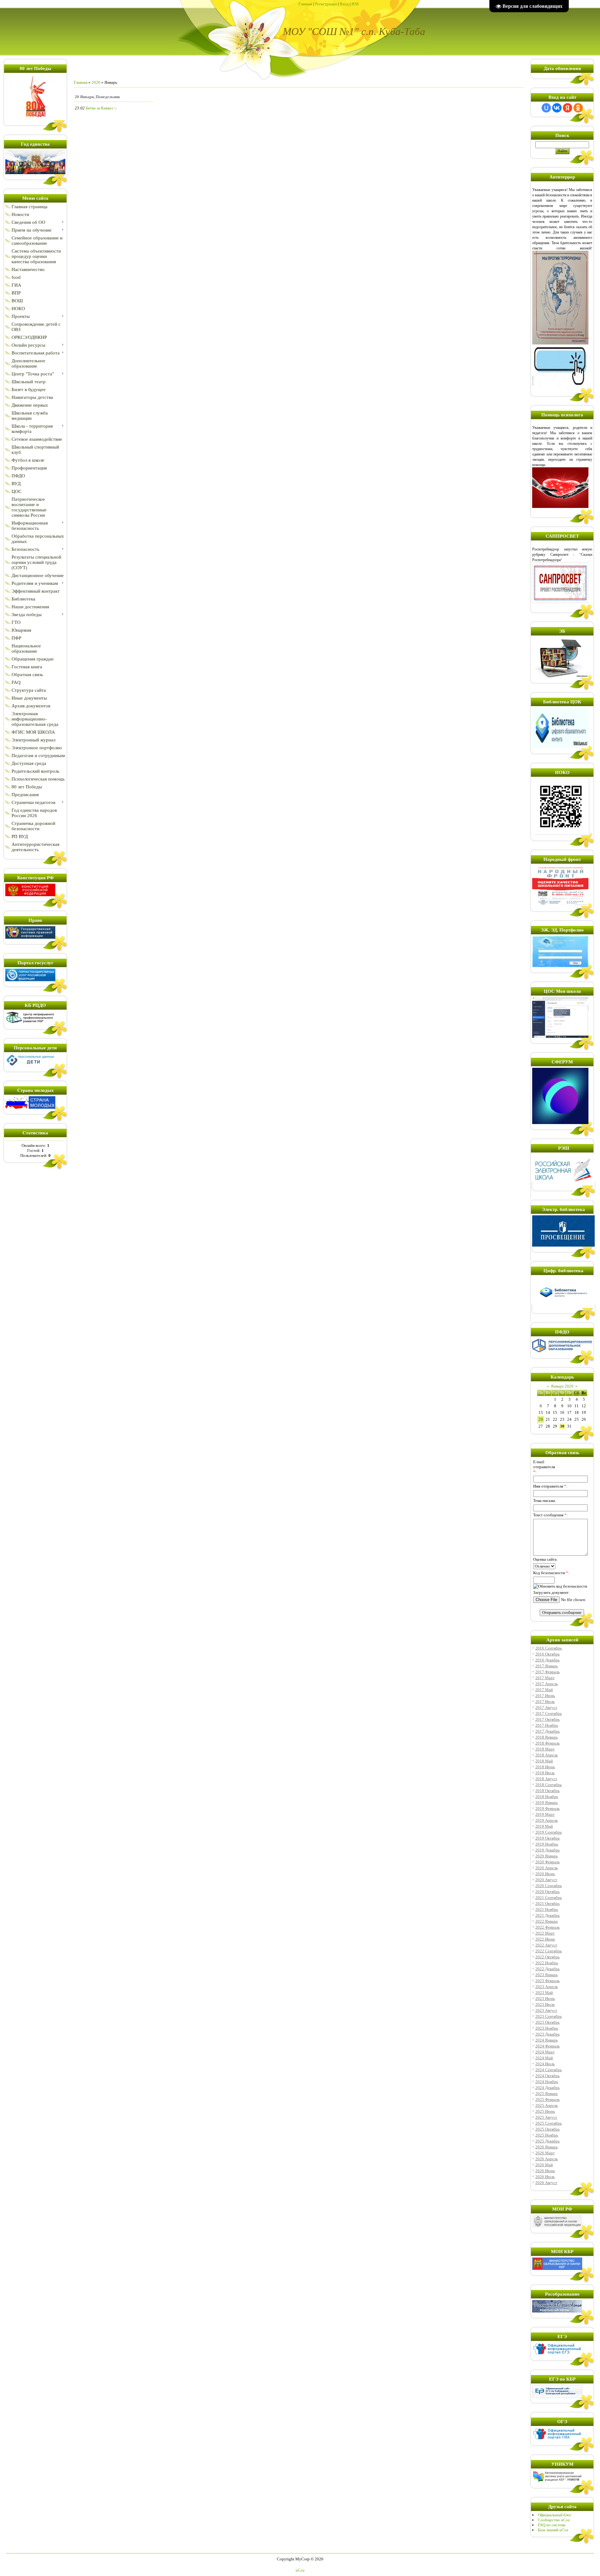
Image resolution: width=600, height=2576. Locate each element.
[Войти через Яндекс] (567, 108)
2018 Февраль (547, 1743)
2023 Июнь (545, 1999)
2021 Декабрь (547, 1915)
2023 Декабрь (547, 2034)
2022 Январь (547, 1921)
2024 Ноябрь (547, 2082)
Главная (305, 4)
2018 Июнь (545, 1767)
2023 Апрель (547, 1987)
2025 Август (546, 2117)
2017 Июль (545, 1702)
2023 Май (544, 1993)
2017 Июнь (545, 1696)
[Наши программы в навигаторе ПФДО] (562, 1351)
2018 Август (546, 1779)
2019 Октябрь (547, 1838)
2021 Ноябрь (547, 1909)
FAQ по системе (552, 2525)
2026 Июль (545, 2177)
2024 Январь (547, 2040)
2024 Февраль (547, 2046)
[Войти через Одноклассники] (578, 108)
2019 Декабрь (547, 1850)
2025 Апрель (547, 2105)
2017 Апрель (547, 1684)
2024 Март (545, 2052)
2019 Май (544, 1826)
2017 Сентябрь (549, 1713)
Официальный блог (555, 2515)
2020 (96, 82)
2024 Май (544, 2058)
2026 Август (546, 2183)
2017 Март (545, 1678)
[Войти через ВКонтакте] (557, 108)
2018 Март (545, 1749)
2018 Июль (545, 1773)
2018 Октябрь (547, 1791)
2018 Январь (547, 1737)
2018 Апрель (547, 1755)
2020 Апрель (547, 1868)
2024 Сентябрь (549, 2070)
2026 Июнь (545, 2171)
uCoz (300, 2570)
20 (541, 1419)
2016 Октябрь (547, 1654)
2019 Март (545, 1814)
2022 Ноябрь (547, 1963)
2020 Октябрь (547, 1892)
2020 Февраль (547, 1862)
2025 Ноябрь (547, 2135)
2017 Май (544, 1690)
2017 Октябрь (547, 1719)
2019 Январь (547, 1803)
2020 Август (546, 1880)
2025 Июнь (545, 2111)
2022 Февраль (547, 1927)
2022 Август (546, 1945)
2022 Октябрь (547, 1957)
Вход (344, 4)
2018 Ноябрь (547, 1797)
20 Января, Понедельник (97, 97)
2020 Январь (547, 1856)
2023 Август (546, 2010)
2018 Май (544, 1761)
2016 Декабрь (547, 1660)
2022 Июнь (545, 1939)
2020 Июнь (545, 1874)
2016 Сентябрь (549, 1648)
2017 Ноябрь (547, 1725)
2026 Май (544, 2165)
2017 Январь (547, 1666)
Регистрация (326, 4)
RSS (355, 4)
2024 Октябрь (547, 2076)
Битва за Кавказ (99, 108)
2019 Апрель (547, 1820)
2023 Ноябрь (547, 2028)
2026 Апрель (547, 2159)
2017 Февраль (547, 1672)
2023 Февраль (547, 1981)
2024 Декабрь (547, 2088)
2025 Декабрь (547, 2141)
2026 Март (545, 2153)
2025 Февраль (547, 2099)
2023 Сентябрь (549, 2016)
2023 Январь (547, 1975)
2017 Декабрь (547, 1731)
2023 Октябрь (547, 2022)
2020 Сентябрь (549, 1886)
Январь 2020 (562, 1386)
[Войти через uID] (546, 108)
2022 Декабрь (547, 1969)
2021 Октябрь (547, 1903)
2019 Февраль (547, 1808)
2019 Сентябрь (549, 1832)
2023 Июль (545, 2004)
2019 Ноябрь (547, 1844)
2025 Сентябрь (549, 2123)
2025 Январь (547, 2094)
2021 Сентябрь (549, 1898)
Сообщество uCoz (554, 2520)
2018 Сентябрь (549, 1785)
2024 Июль (545, 2064)
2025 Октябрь (547, 2129)
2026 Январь (547, 2147)
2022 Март (545, 1933)
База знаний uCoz (553, 2530)
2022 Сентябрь (549, 1951)
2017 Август (546, 1707)
